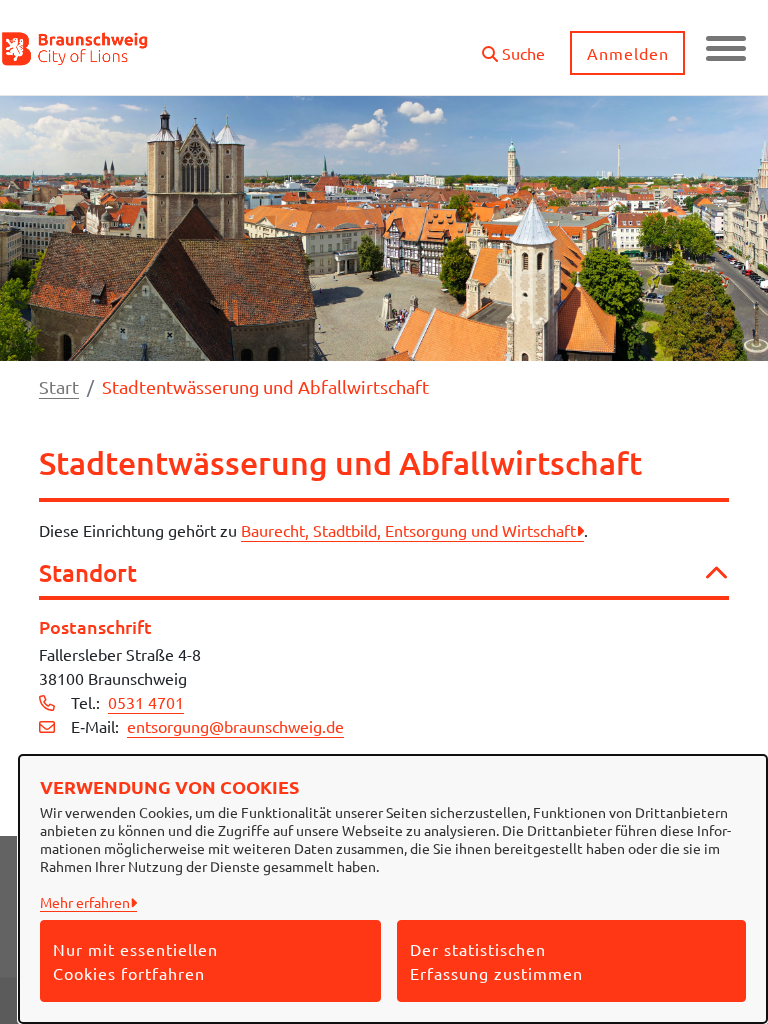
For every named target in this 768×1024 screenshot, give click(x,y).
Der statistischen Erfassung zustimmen (496, 961)
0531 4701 (146, 702)
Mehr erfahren (85, 902)
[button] (513, 45)
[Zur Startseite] (75, 48)
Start (59, 386)
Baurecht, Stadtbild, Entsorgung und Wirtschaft (408, 530)
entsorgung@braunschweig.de (235, 726)
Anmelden (628, 53)
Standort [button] (88, 573)
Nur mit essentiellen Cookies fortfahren (135, 961)
